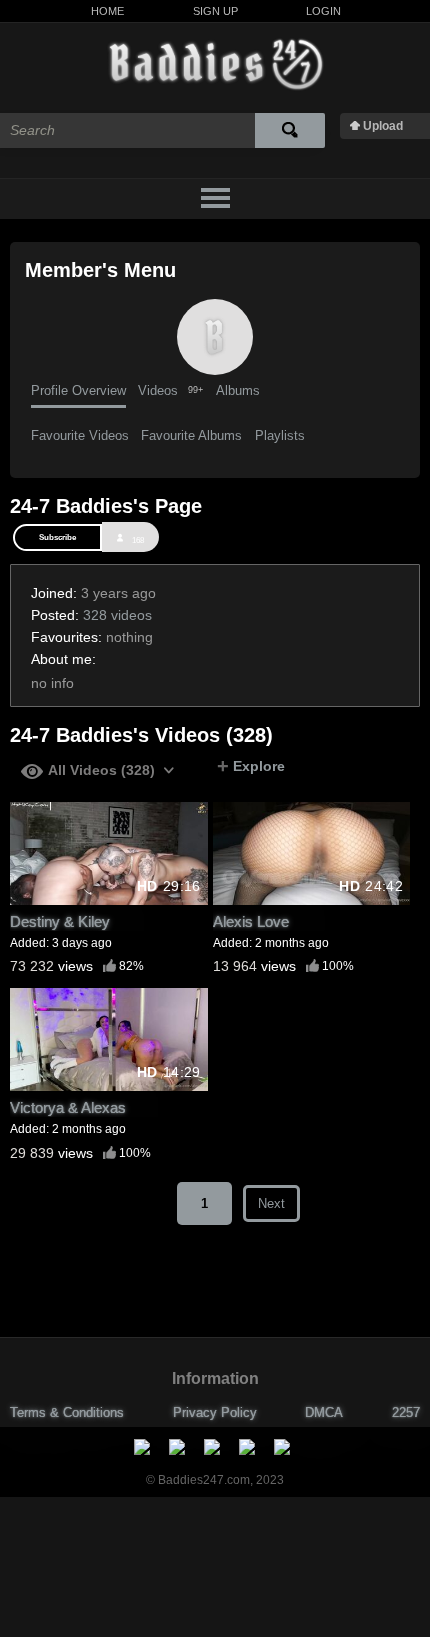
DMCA (324, 1412)
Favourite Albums (191, 435)
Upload (383, 126)
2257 (406, 1412)
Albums (238, 390)
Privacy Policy (215, 1412)
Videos (170, 390)
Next (271, 1203)
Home (107, 11)
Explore (251, 766)
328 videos (117, 615)
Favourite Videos (80, 435)
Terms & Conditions (67, 1412)
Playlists (280, 435)
